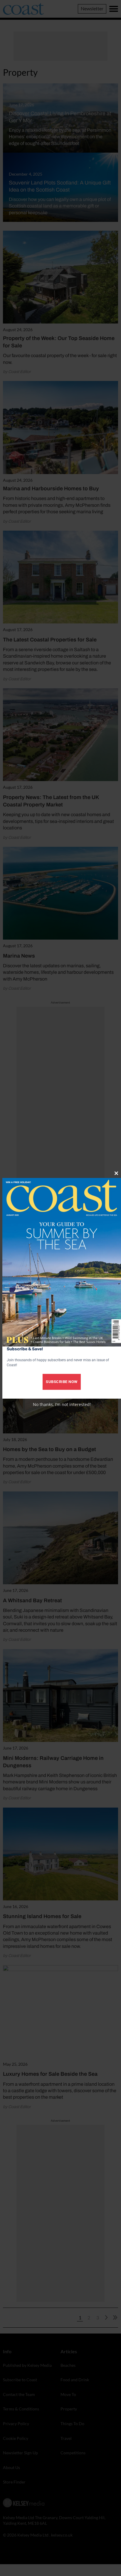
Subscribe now (62, 1382)
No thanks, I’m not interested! (62, 1404)
